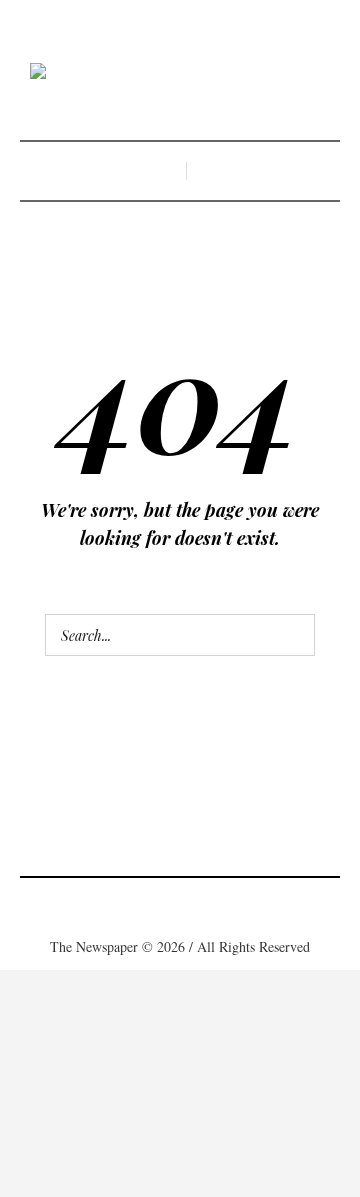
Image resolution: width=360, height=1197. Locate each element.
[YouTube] (240, 904)
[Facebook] (120, 904)
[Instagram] (180, 904)
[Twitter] (210, 904)
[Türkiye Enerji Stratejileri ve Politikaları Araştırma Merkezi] (180, 73)
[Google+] (150, 904)
